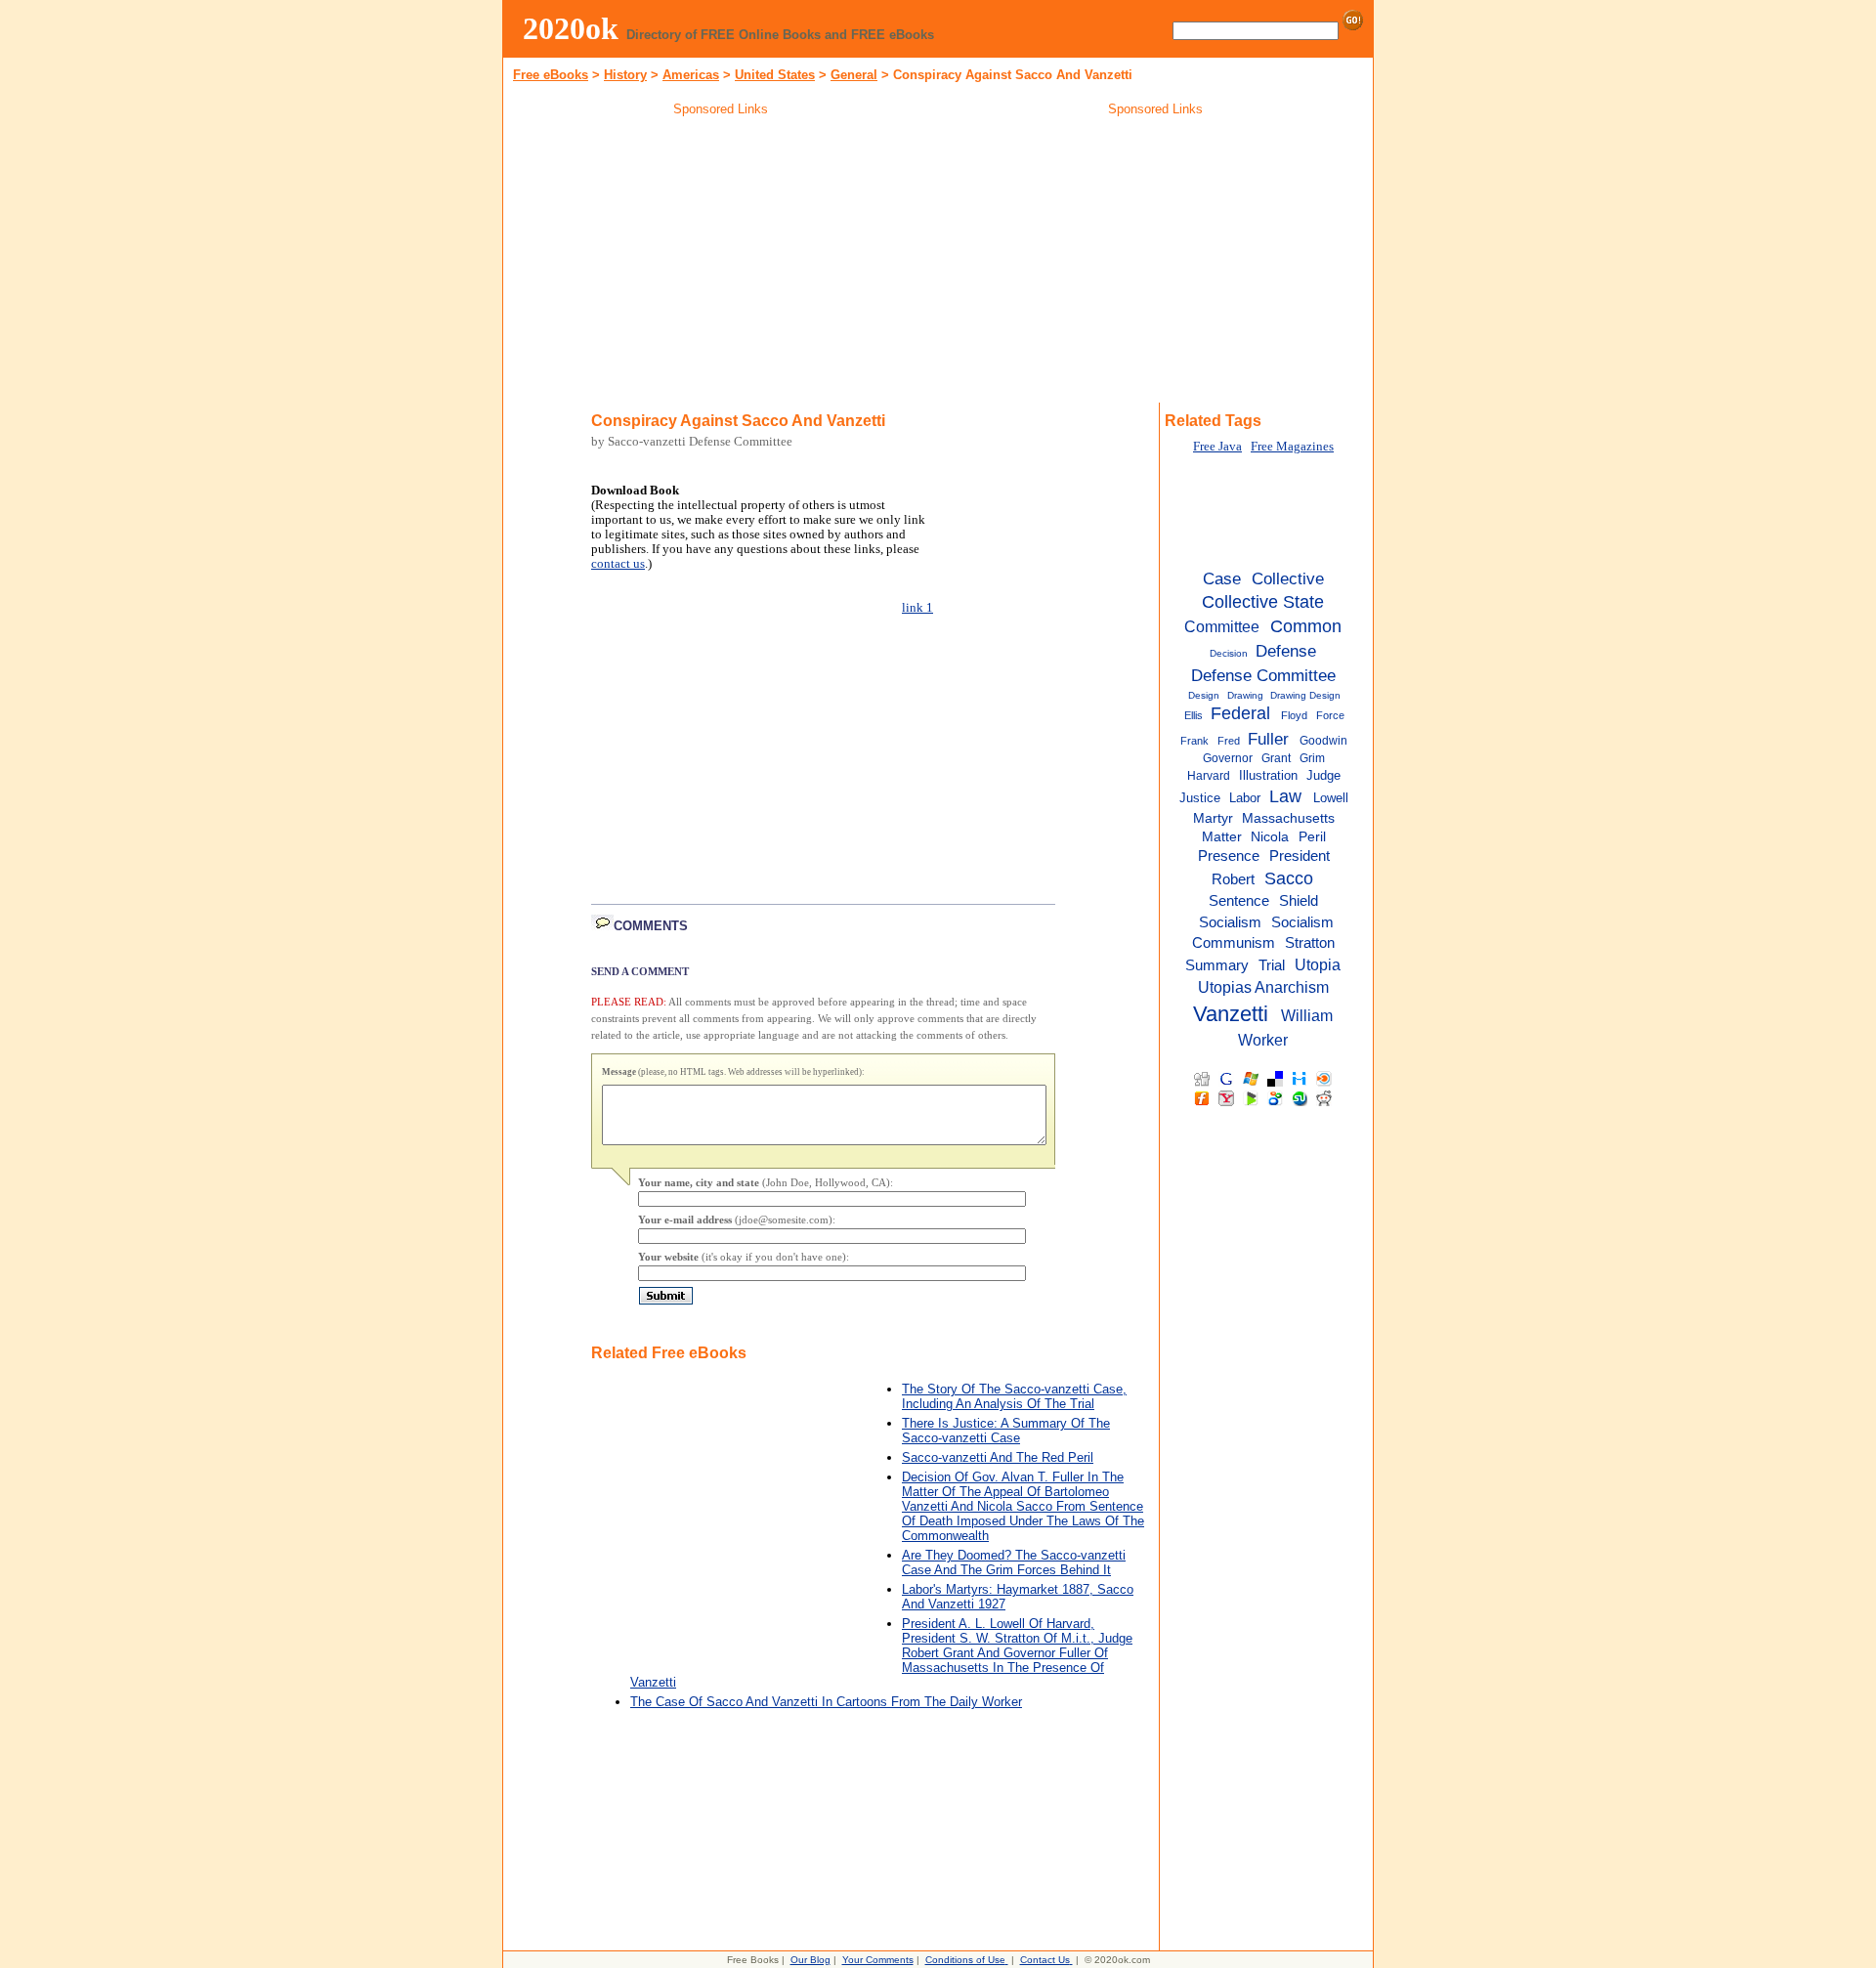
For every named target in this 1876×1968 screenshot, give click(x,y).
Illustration (1268, 775)
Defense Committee (1263, 675)
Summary (1217, 965)
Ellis (1194, 715)
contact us (618, 564)
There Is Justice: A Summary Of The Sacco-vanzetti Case (1006, 1431)
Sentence (1239, 901)
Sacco (1289, 878)
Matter (1222, 837)
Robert (1233, 879)
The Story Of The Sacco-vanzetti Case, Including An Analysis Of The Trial (1014, 1396)
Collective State (1263, 602)
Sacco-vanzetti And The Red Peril (998, 1457)
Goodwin (1323, 741)
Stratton (1310, 942)
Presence (1229, 856)
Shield (1299, 901)
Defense (1286, 651)
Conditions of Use (965, 1960)
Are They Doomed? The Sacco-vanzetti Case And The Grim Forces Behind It (1014, 1562)
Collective (1288, 578)
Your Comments (878, 1960)
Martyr (1213, 818)
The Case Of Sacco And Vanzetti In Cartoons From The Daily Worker (826, 1702)
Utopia (1318, 964)
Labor (1245, 798)
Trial (1272, 965)
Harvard (1209, 776)
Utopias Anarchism (1263, 987)
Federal (1240, 713)
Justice (1200, 798)
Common (1306, 626)
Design (1204, 695)
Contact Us (1045, 1960)
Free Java (1217, 447)
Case (1222, 578)
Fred (1229, 741)
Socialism (1230, 922)
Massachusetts (1288, 818)
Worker (1263, 1040)
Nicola (1270, 837)
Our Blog (810, 1960)
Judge (1323, 775)
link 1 (917, 608)
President (1300, 856)
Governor (1228, 758)
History (625, 75)
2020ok (571, 28)
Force (1330, 715)
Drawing (1245, 695)
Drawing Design (1305, 695)
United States (775, 75)
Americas (691, 75)
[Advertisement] (721, 263)
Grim (1312, 758)
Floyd (1294, 715)
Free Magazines (1292, 447)
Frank (1194, 741)
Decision (1229, 653)
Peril (1312, 837)
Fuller (1268, 739)
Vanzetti (1231, 1014)
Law (1285, 796)
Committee (1222, 626)
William (1307, 1015)
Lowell (1331, 798)
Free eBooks (551, 75)
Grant (1276, 758)
